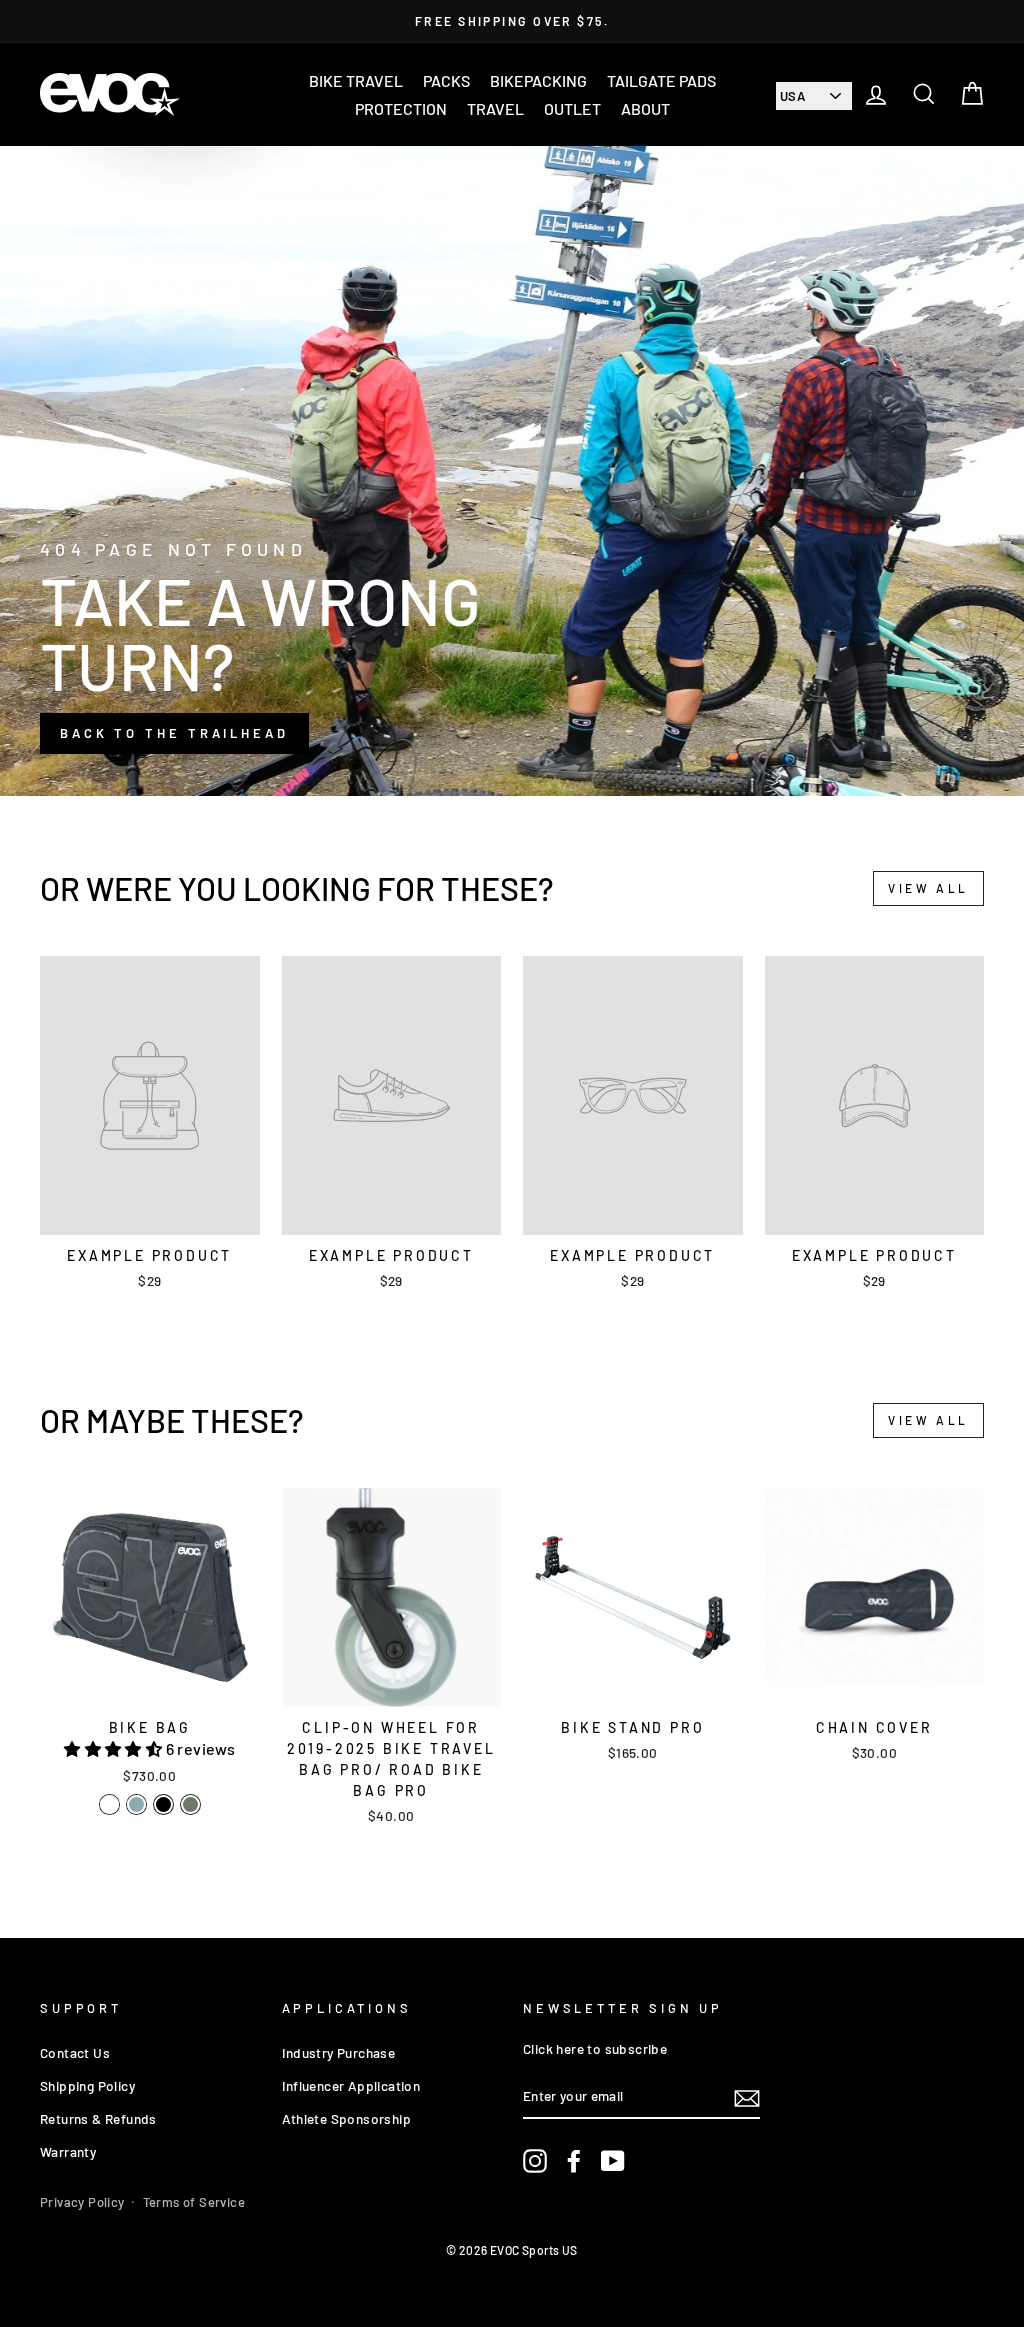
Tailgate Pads (661, 80)
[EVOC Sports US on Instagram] (535, 2161)
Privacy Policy (82, 2202)
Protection (401, 108)
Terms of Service (194, 2202)
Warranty (68, 2151)
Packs (446, 80)
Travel (495, 108)
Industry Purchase (339, 2052)
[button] (114, 1748)
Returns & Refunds (98, 2118)
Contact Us (75, 2052)
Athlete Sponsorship (347, 2118)
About (645, 108)
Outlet (572, 108)
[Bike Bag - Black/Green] (109, 1804)
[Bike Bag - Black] (163, 1804)
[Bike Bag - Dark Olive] (190, 1804)
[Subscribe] (747, 2096)
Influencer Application (351, 2085)
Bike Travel (356, 80)
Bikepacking (538, 80)
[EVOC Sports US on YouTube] (613, 2161)
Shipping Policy (87, 2085)
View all (928, 888)
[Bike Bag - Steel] (136, 1804)
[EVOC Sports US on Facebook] (574, 2161)
